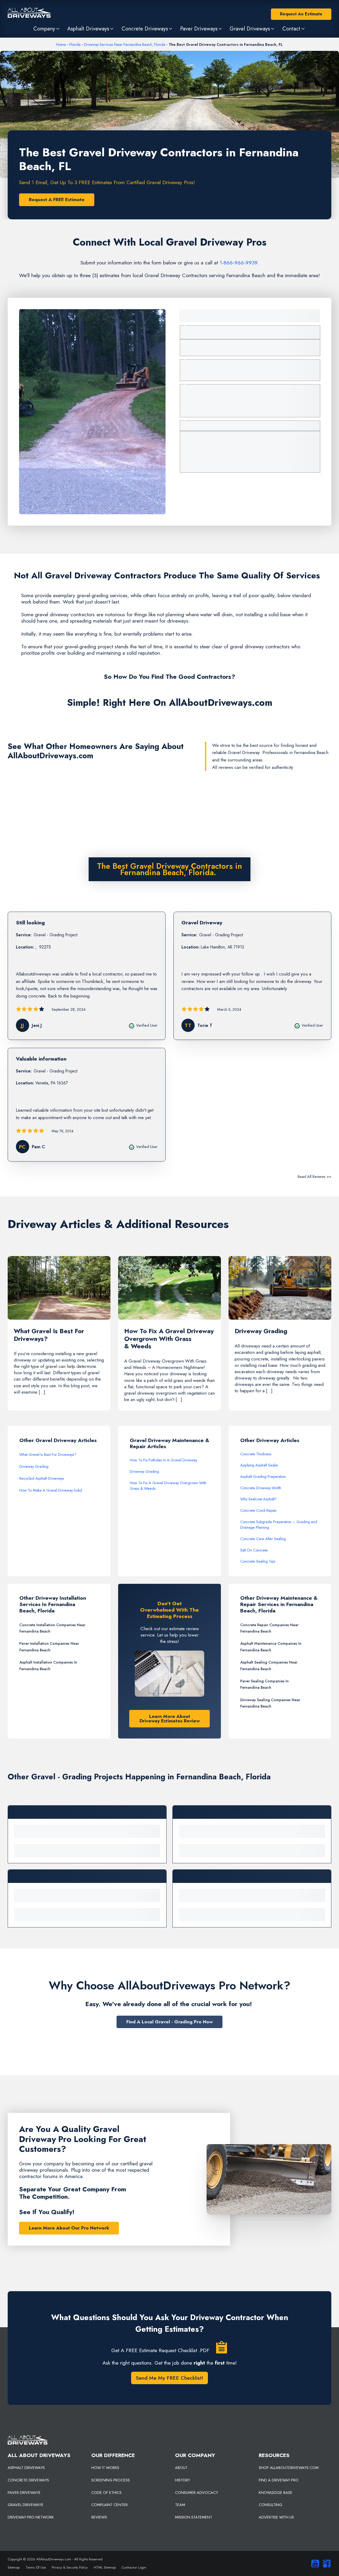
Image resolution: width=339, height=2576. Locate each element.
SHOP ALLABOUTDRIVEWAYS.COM (289, 2468)
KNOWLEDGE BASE (276, 2493)
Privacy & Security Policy (70, 2567)
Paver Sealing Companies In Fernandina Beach (264, 1684)
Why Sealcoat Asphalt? (258, 1499)
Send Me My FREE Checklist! (169, 2378)
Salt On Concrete (254, 1550)
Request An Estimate (301, 14)
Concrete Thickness (256, 1454)
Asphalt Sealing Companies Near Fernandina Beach (269, 1665)
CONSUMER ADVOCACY (197, 2493)
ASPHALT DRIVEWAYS (26, 2468)
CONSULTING (271, 2505)
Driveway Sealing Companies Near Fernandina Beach (270, 1703)
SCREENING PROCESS (111, 2480)
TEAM (180, 2505)
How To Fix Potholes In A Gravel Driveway (163, 1460)
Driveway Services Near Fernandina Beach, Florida (125, 45)
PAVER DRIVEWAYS (24, 2493)
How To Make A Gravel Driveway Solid (51, 1490)
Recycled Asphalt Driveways (42, 1478)
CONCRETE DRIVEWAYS (28, 2480)
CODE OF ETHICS (106, 2493)
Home (61, 45)
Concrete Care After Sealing (263, 1539)
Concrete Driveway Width (261, 1488)
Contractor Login (134, 2567)
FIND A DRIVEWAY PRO (279, 2480)
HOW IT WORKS (105, 2468)
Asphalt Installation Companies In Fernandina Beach (48, 1665)
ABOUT (181, 2468)
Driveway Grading (34, 1466)
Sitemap (14, 2567)
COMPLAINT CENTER (110, 2505)
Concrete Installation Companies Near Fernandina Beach (52, 1628)
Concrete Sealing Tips (258, 1561)
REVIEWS (99, 2517)
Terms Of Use (36, 2567)
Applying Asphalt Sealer (259, 1465)
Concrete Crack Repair (258, 1510)
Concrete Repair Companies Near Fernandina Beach (269, 1628)
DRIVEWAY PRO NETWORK (31, 2517)
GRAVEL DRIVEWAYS (25, 2505)
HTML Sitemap (105, 2567)
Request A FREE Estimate (57, 199)
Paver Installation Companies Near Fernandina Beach (49, 1647)
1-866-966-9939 (238, 263)
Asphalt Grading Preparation (263, 1477)
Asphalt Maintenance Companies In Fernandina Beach (271, 1647)
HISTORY (182, 2480)
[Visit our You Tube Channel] (314, 2564)
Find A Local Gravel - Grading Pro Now (169, 2022)
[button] (47, 29)
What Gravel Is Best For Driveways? (48, 1455)
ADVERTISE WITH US (276, 2517)
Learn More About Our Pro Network (69, 2228)
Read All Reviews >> (315, 1177)
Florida (75, 45)
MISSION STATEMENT (194, 2517)
